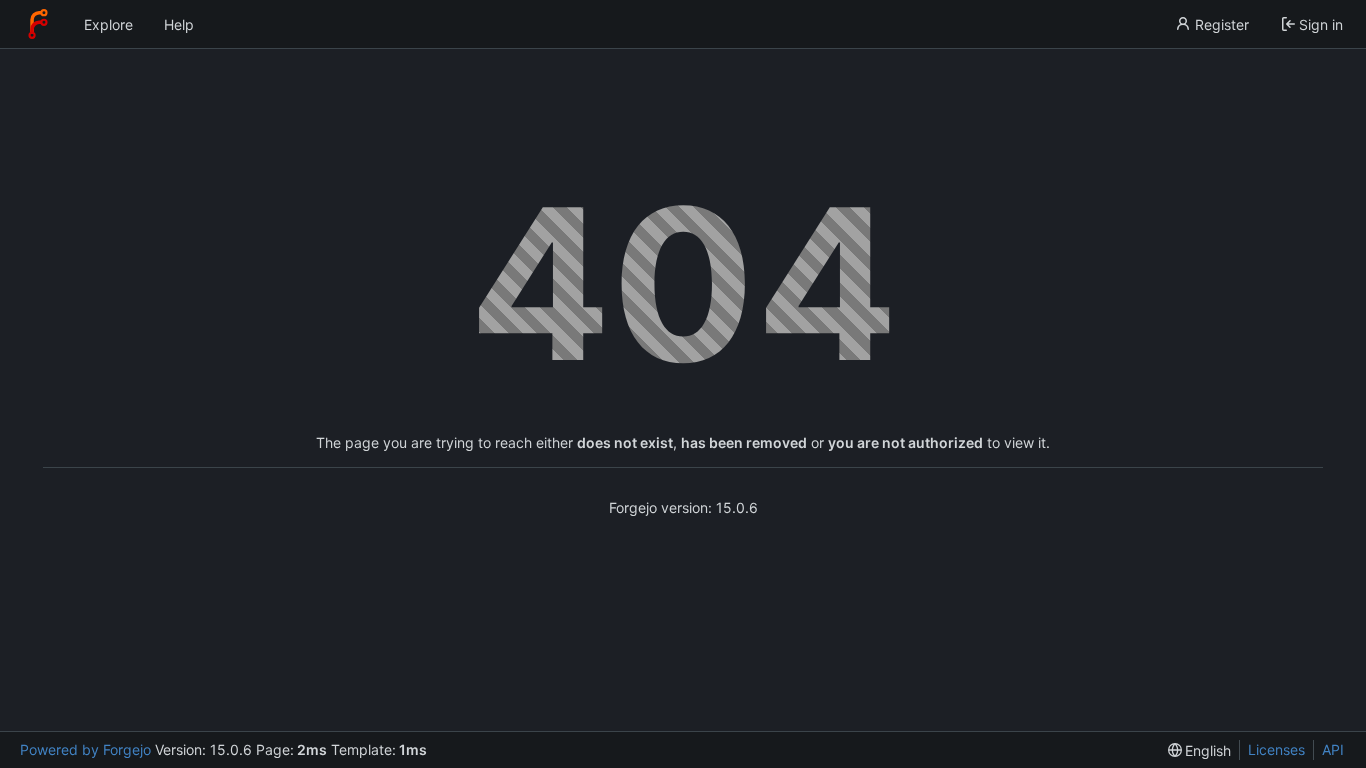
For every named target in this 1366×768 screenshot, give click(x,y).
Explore (108, 24)
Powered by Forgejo (85, 749)
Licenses (1276, 749)
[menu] (1200, 750)
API (1333, 749)
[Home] (38, 24)
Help (179, 24)
